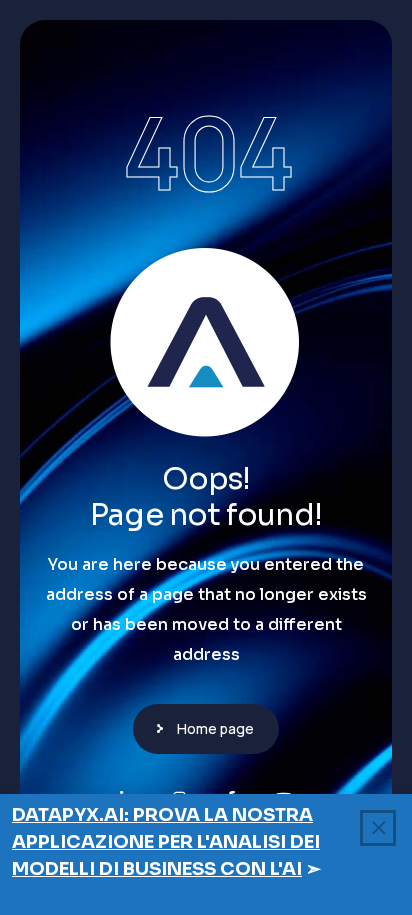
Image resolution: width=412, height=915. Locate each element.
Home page (215, 728)
